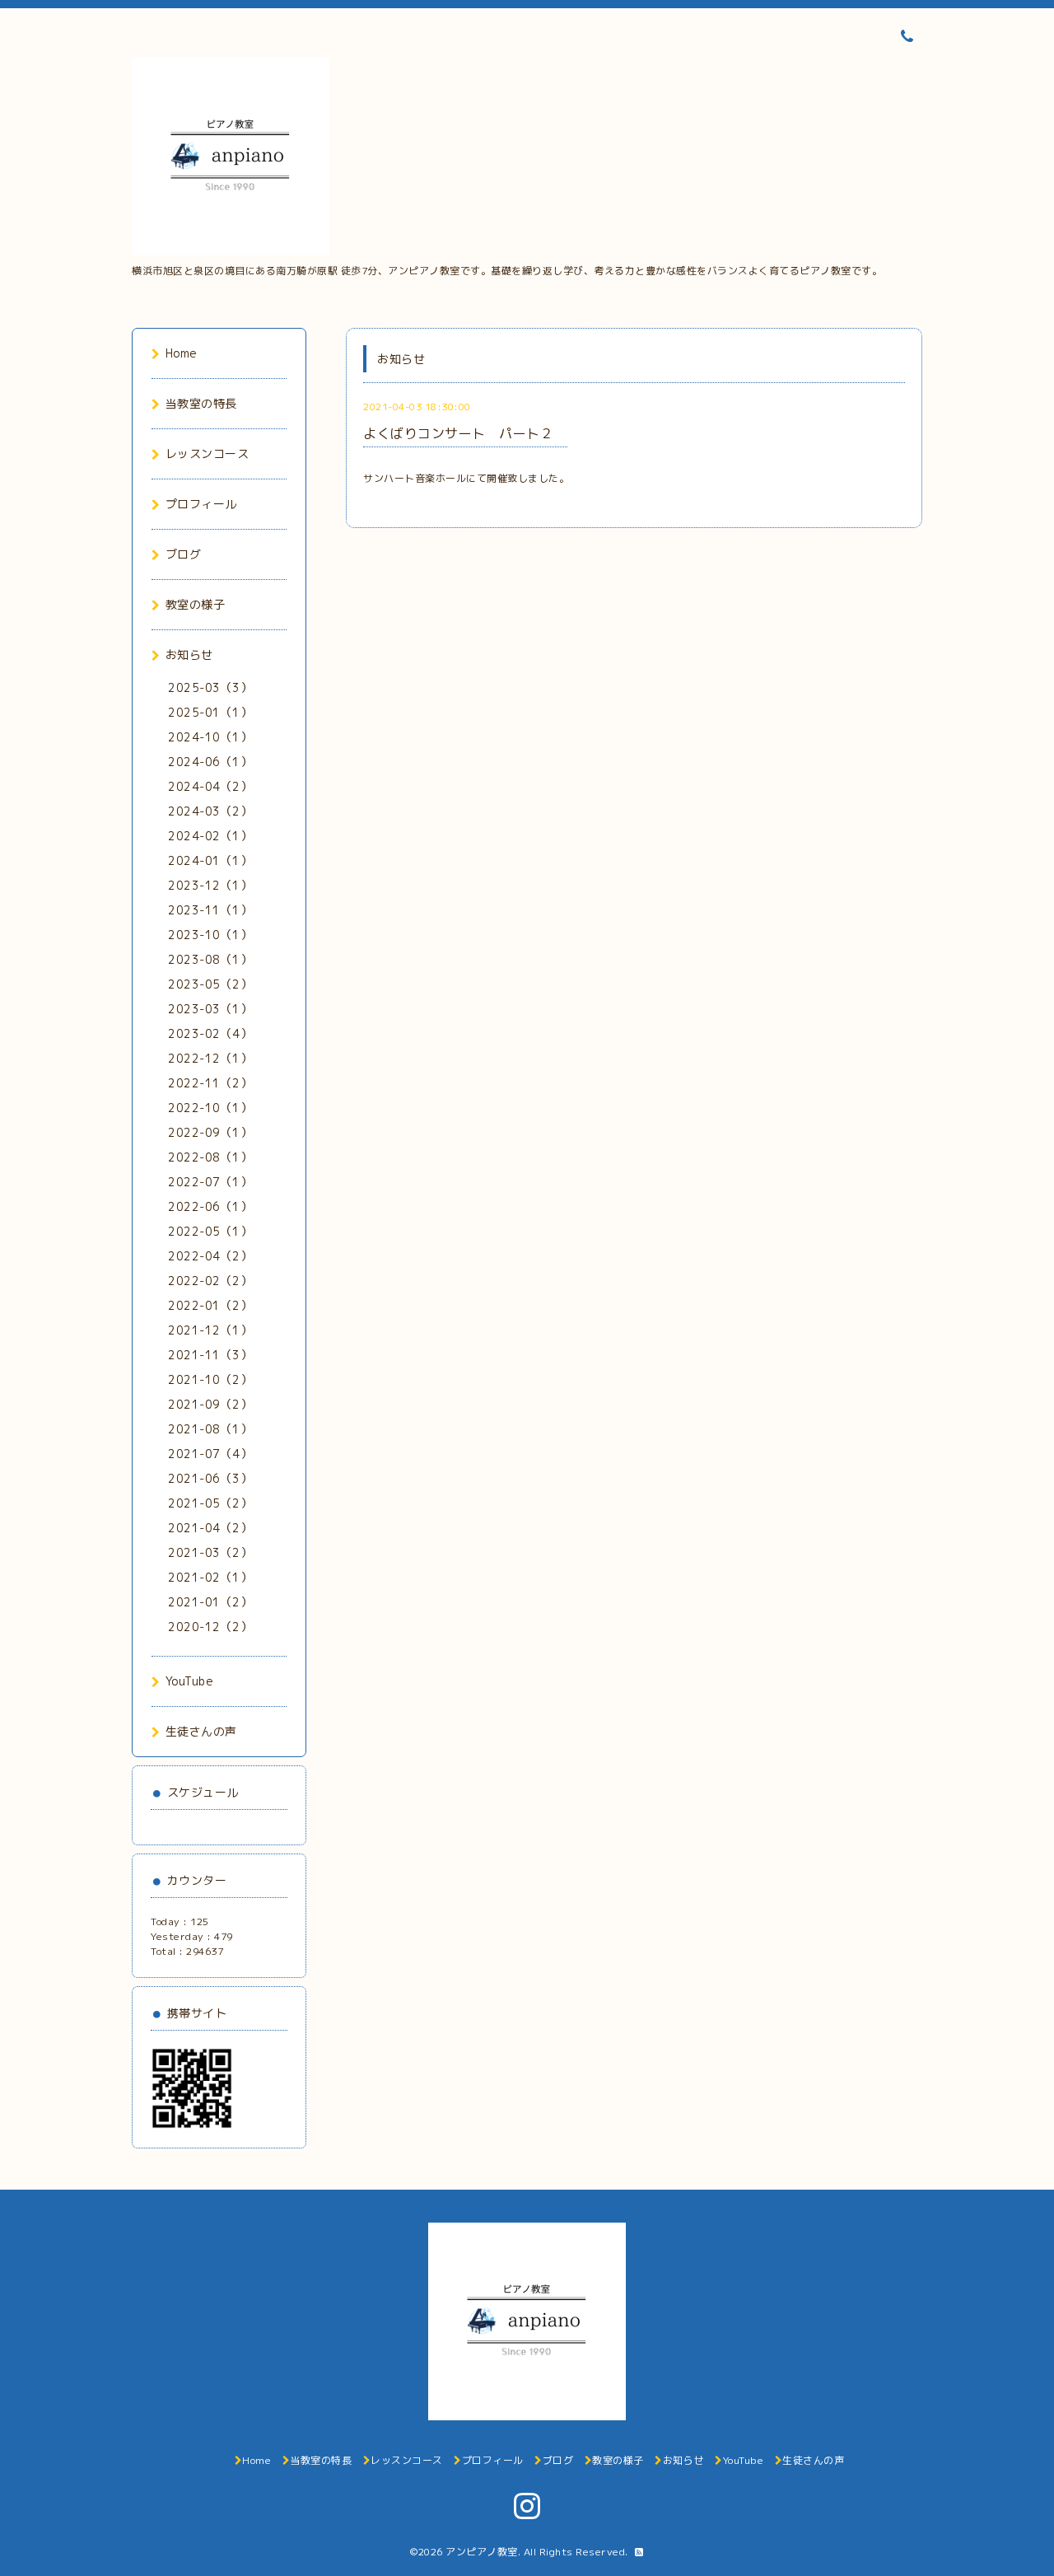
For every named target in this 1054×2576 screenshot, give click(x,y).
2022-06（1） (210, 1206)
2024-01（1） (210, 860)
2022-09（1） (210, 1132)
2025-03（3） (210, 687)
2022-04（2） (210, 1256)
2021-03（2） (210, 1552)
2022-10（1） (210, 1108)
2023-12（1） (210, 885)
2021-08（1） (210, 1429)
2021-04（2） (210, 1528)
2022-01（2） (210, 1305)
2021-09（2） (210, 1404)
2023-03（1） (210, 1009)
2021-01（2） (210, 1602)
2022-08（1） (210, 1157)
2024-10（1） (210, 737)
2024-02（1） (210, 836)
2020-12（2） (210, 1627)
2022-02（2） (210, 1281)
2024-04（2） (210, 786)
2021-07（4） (210, 1454)
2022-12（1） (210, 1058)
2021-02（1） (210, 1577)
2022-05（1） (210, 1231)
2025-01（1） (210, 712)
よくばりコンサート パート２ (465, 433)
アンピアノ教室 (482, 2552)
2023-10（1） (210, 935)
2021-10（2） (210, 1379)
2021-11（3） (210, 1355)
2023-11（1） (210, 910)
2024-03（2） (210, 811)
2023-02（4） (210, 1033)
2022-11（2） (210, 1083)
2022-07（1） (210, 1182)
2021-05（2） (210, 1503)
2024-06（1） (210, 762)
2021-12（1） (210, 1330)
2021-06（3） (210, 1478)
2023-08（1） (210, 959)
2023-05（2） (210, 984)
